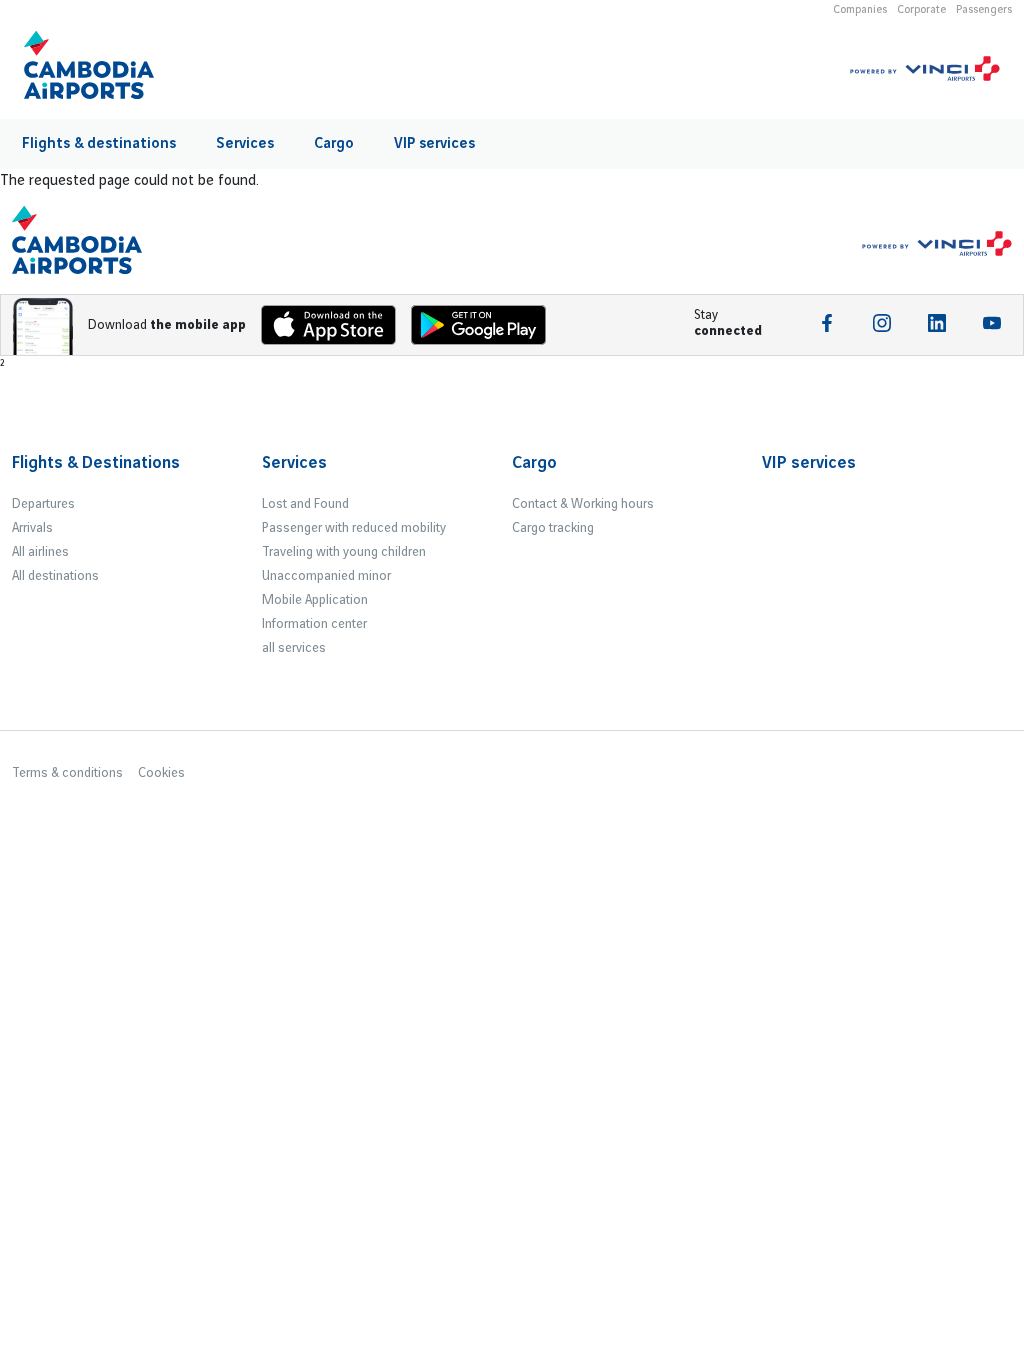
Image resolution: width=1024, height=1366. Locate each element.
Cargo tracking (553, 528)
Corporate (921, 10)
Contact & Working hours (583, 504)
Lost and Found (305, 504)
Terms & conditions (67, 773)
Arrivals (32, 528)
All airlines (40, 552)
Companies (860, 10)
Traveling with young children (344, 552)
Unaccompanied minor (326, 576)
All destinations (55, 576)
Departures (43, 504)
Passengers (984, 10)
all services (294, 648)
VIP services (434, 144)
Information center (314, 624)
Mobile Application (315, 600)
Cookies (161, 773)
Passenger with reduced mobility (354, 528)
